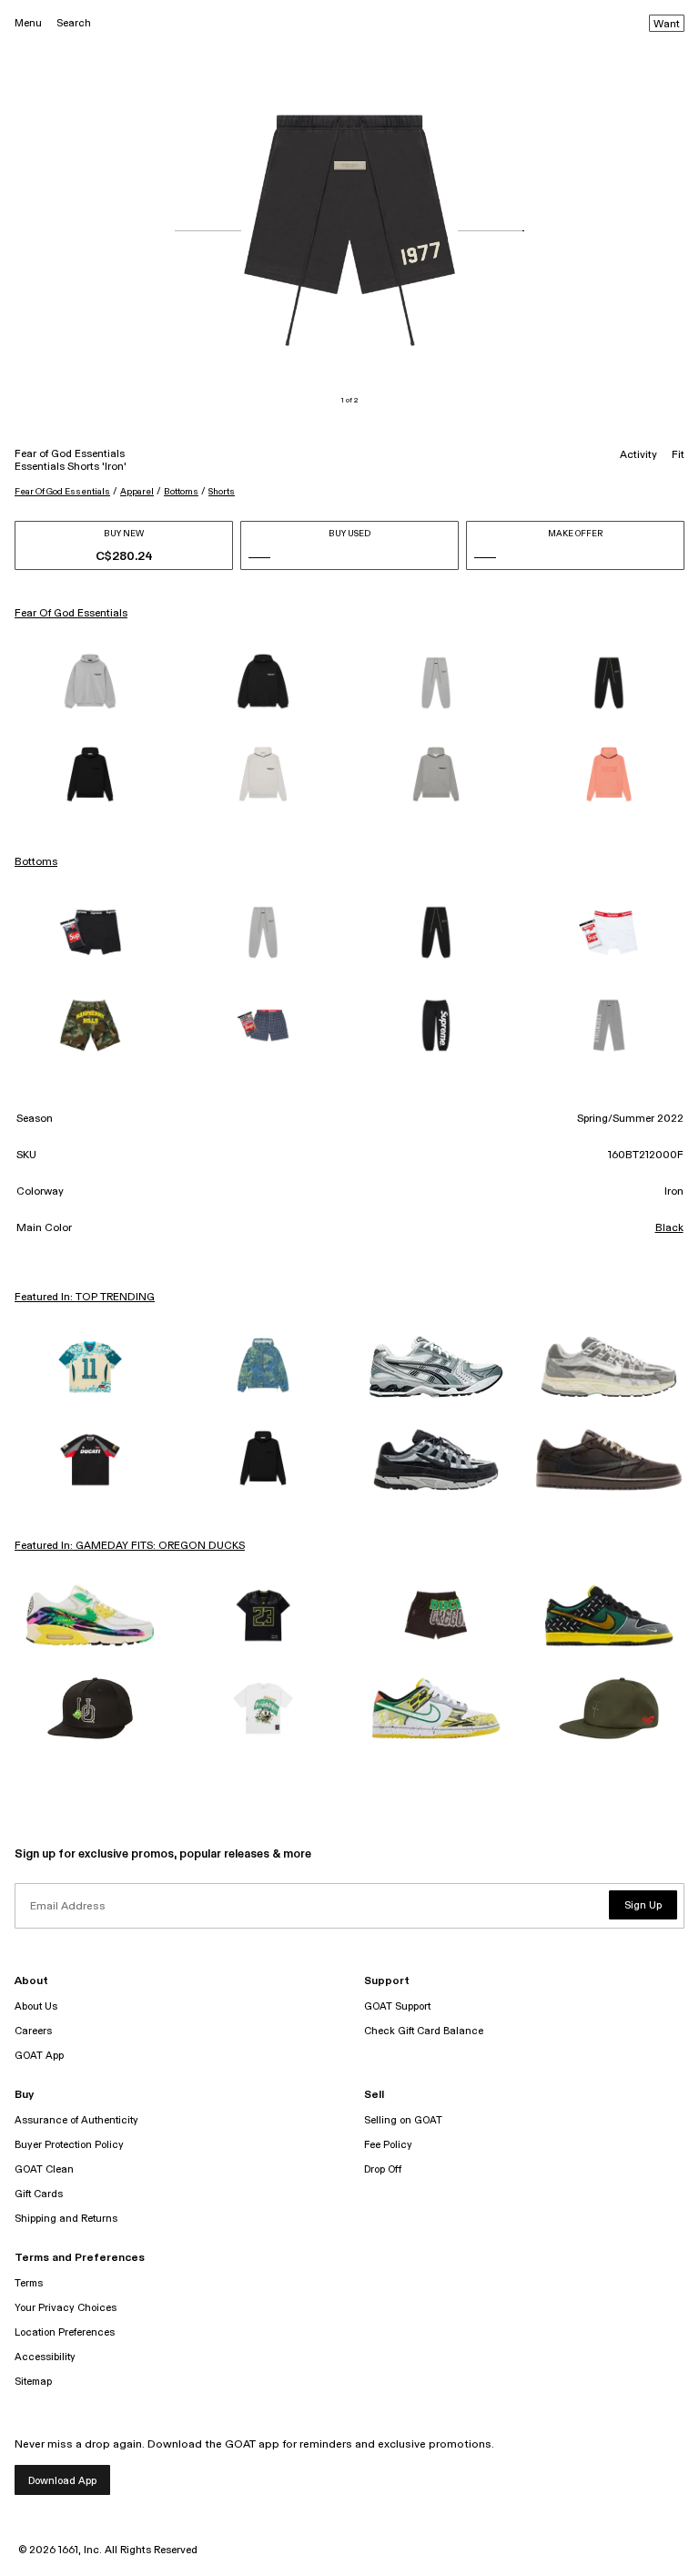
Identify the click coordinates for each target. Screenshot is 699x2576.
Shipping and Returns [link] (66, 2219)
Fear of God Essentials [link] (71, 614)
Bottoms (181, 492)
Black (669, 1228)
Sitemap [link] (33, 2382)
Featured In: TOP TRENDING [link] (85, 1298)
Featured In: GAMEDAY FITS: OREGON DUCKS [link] (130, 1546)
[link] (90, 683)
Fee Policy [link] (388, 2145)
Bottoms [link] (36, 862)
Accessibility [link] (45, 2357)
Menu (28, 23)
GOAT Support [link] (397, 2006)
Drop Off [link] (383, 2169)
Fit (678, 455)
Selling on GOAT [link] (403, 2120)
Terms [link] (29, 2283)
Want (667, 25)
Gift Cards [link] (39, 2194)
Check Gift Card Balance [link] (424, 2031)
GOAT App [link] (39, 2056)
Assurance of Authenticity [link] (76, 2120)
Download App (62, 2481)
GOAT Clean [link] (44, 2169)
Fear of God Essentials (62, 492)
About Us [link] (36, 2006)
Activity (638, 455)
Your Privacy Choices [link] (66, 2308)
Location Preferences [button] (65, 2332)
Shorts (222, 492)
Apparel (137, 492)
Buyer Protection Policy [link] (69, 2145)
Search (74, 23)
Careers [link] (33, 2031)
